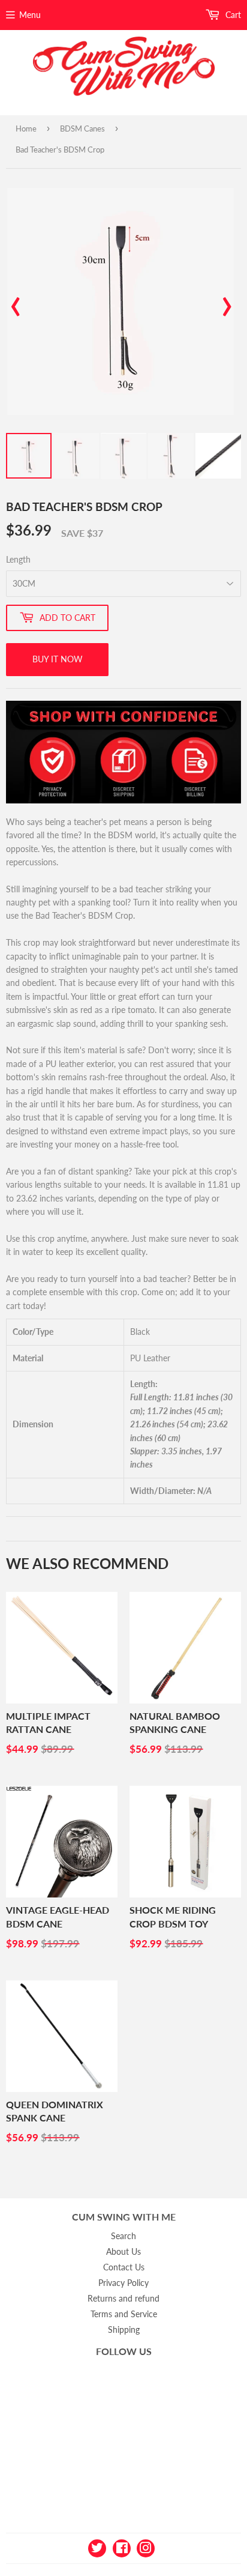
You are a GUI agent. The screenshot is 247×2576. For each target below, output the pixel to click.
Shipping (124, 2330)
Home (26, 128)
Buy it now (58, 659)
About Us (123, 2251)
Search (123, 2236)
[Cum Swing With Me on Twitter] (97, 2547)
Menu (30, 15)
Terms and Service (124, 2314)
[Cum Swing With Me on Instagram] (146, 2547)
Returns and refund (123, 2298)
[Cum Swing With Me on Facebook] (122, 2547)
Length (18, 559)
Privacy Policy (123, 2283)
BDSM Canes (82, 128)
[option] (121, 301)
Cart (232, 15)
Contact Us (124, 2267)
